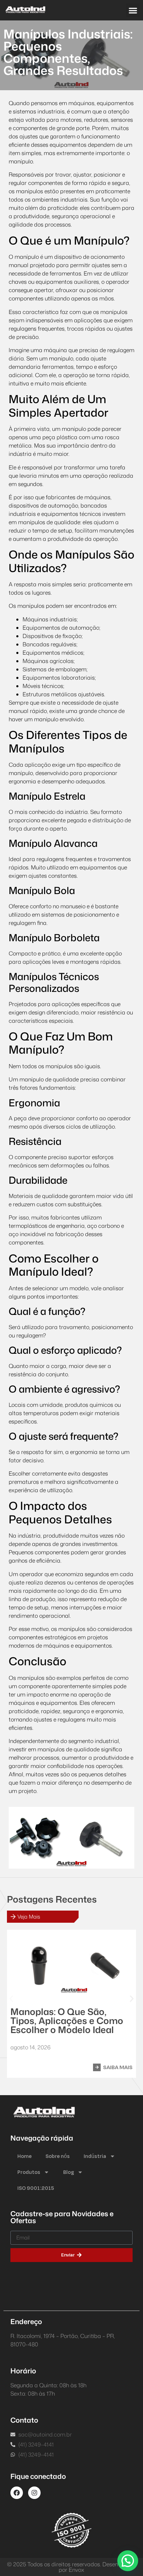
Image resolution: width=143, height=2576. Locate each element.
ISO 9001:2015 (36, 2188)
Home (24, 2156)
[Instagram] (34, 2493)
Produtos (29, 2172)
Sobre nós (58, 2156)
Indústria (95, 2156)
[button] (133, 10)
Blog (69, 2172)
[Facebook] (17, 2493)
